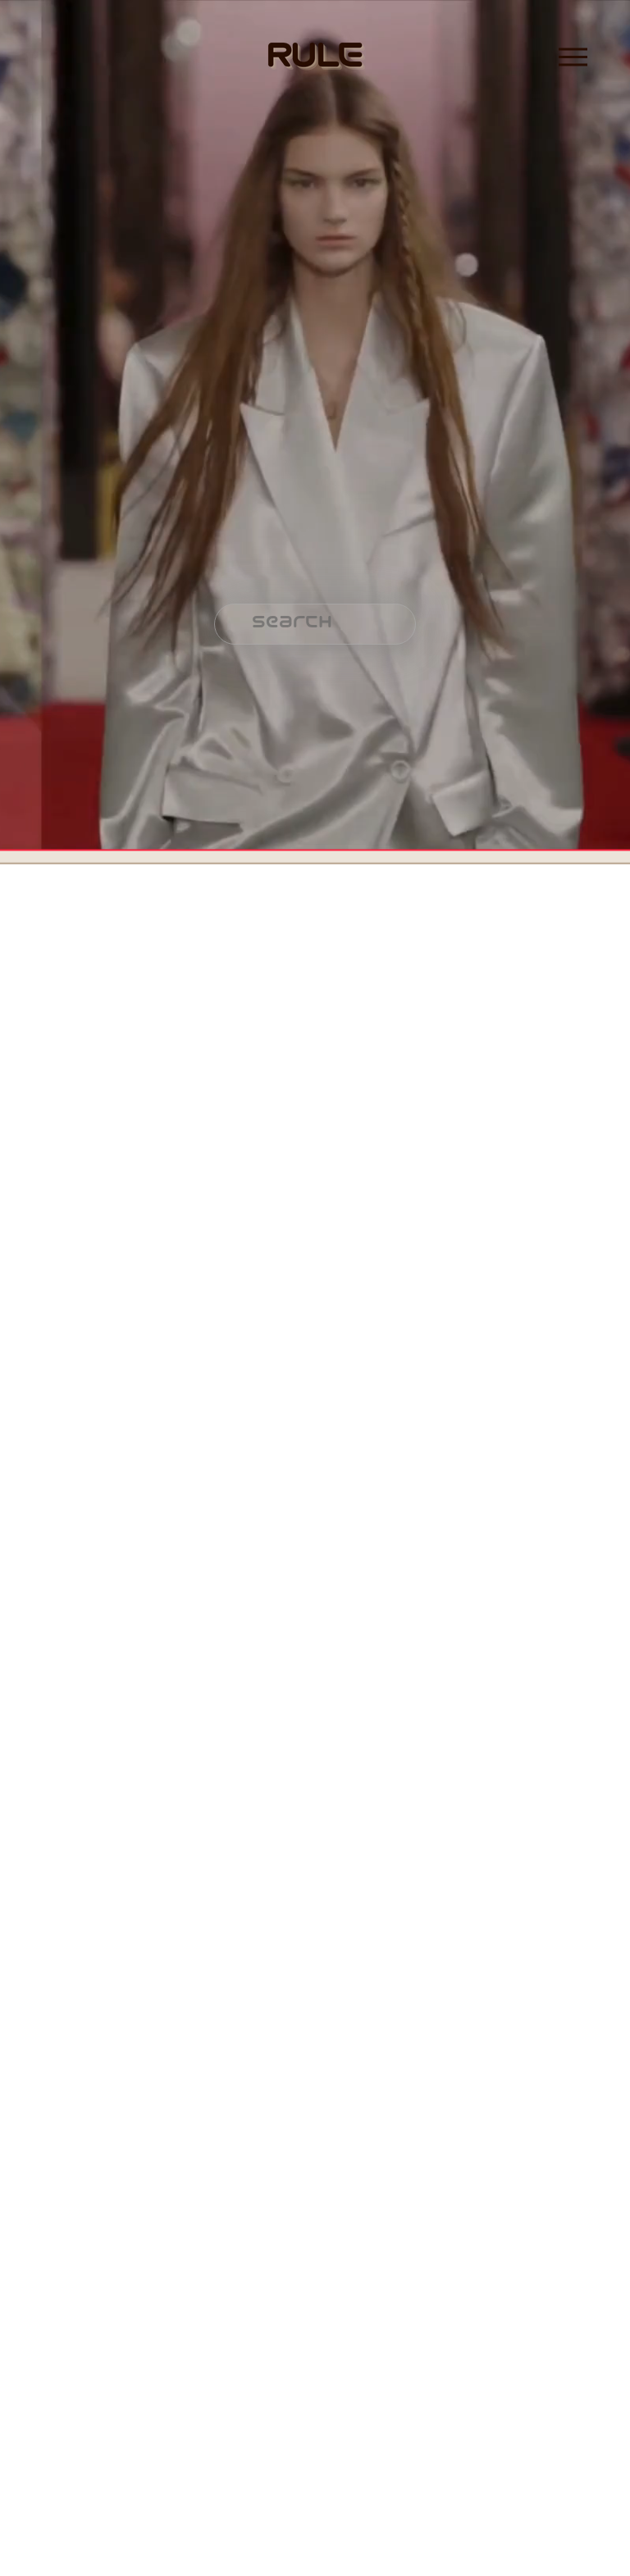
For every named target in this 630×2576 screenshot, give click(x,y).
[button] (79, 981)
